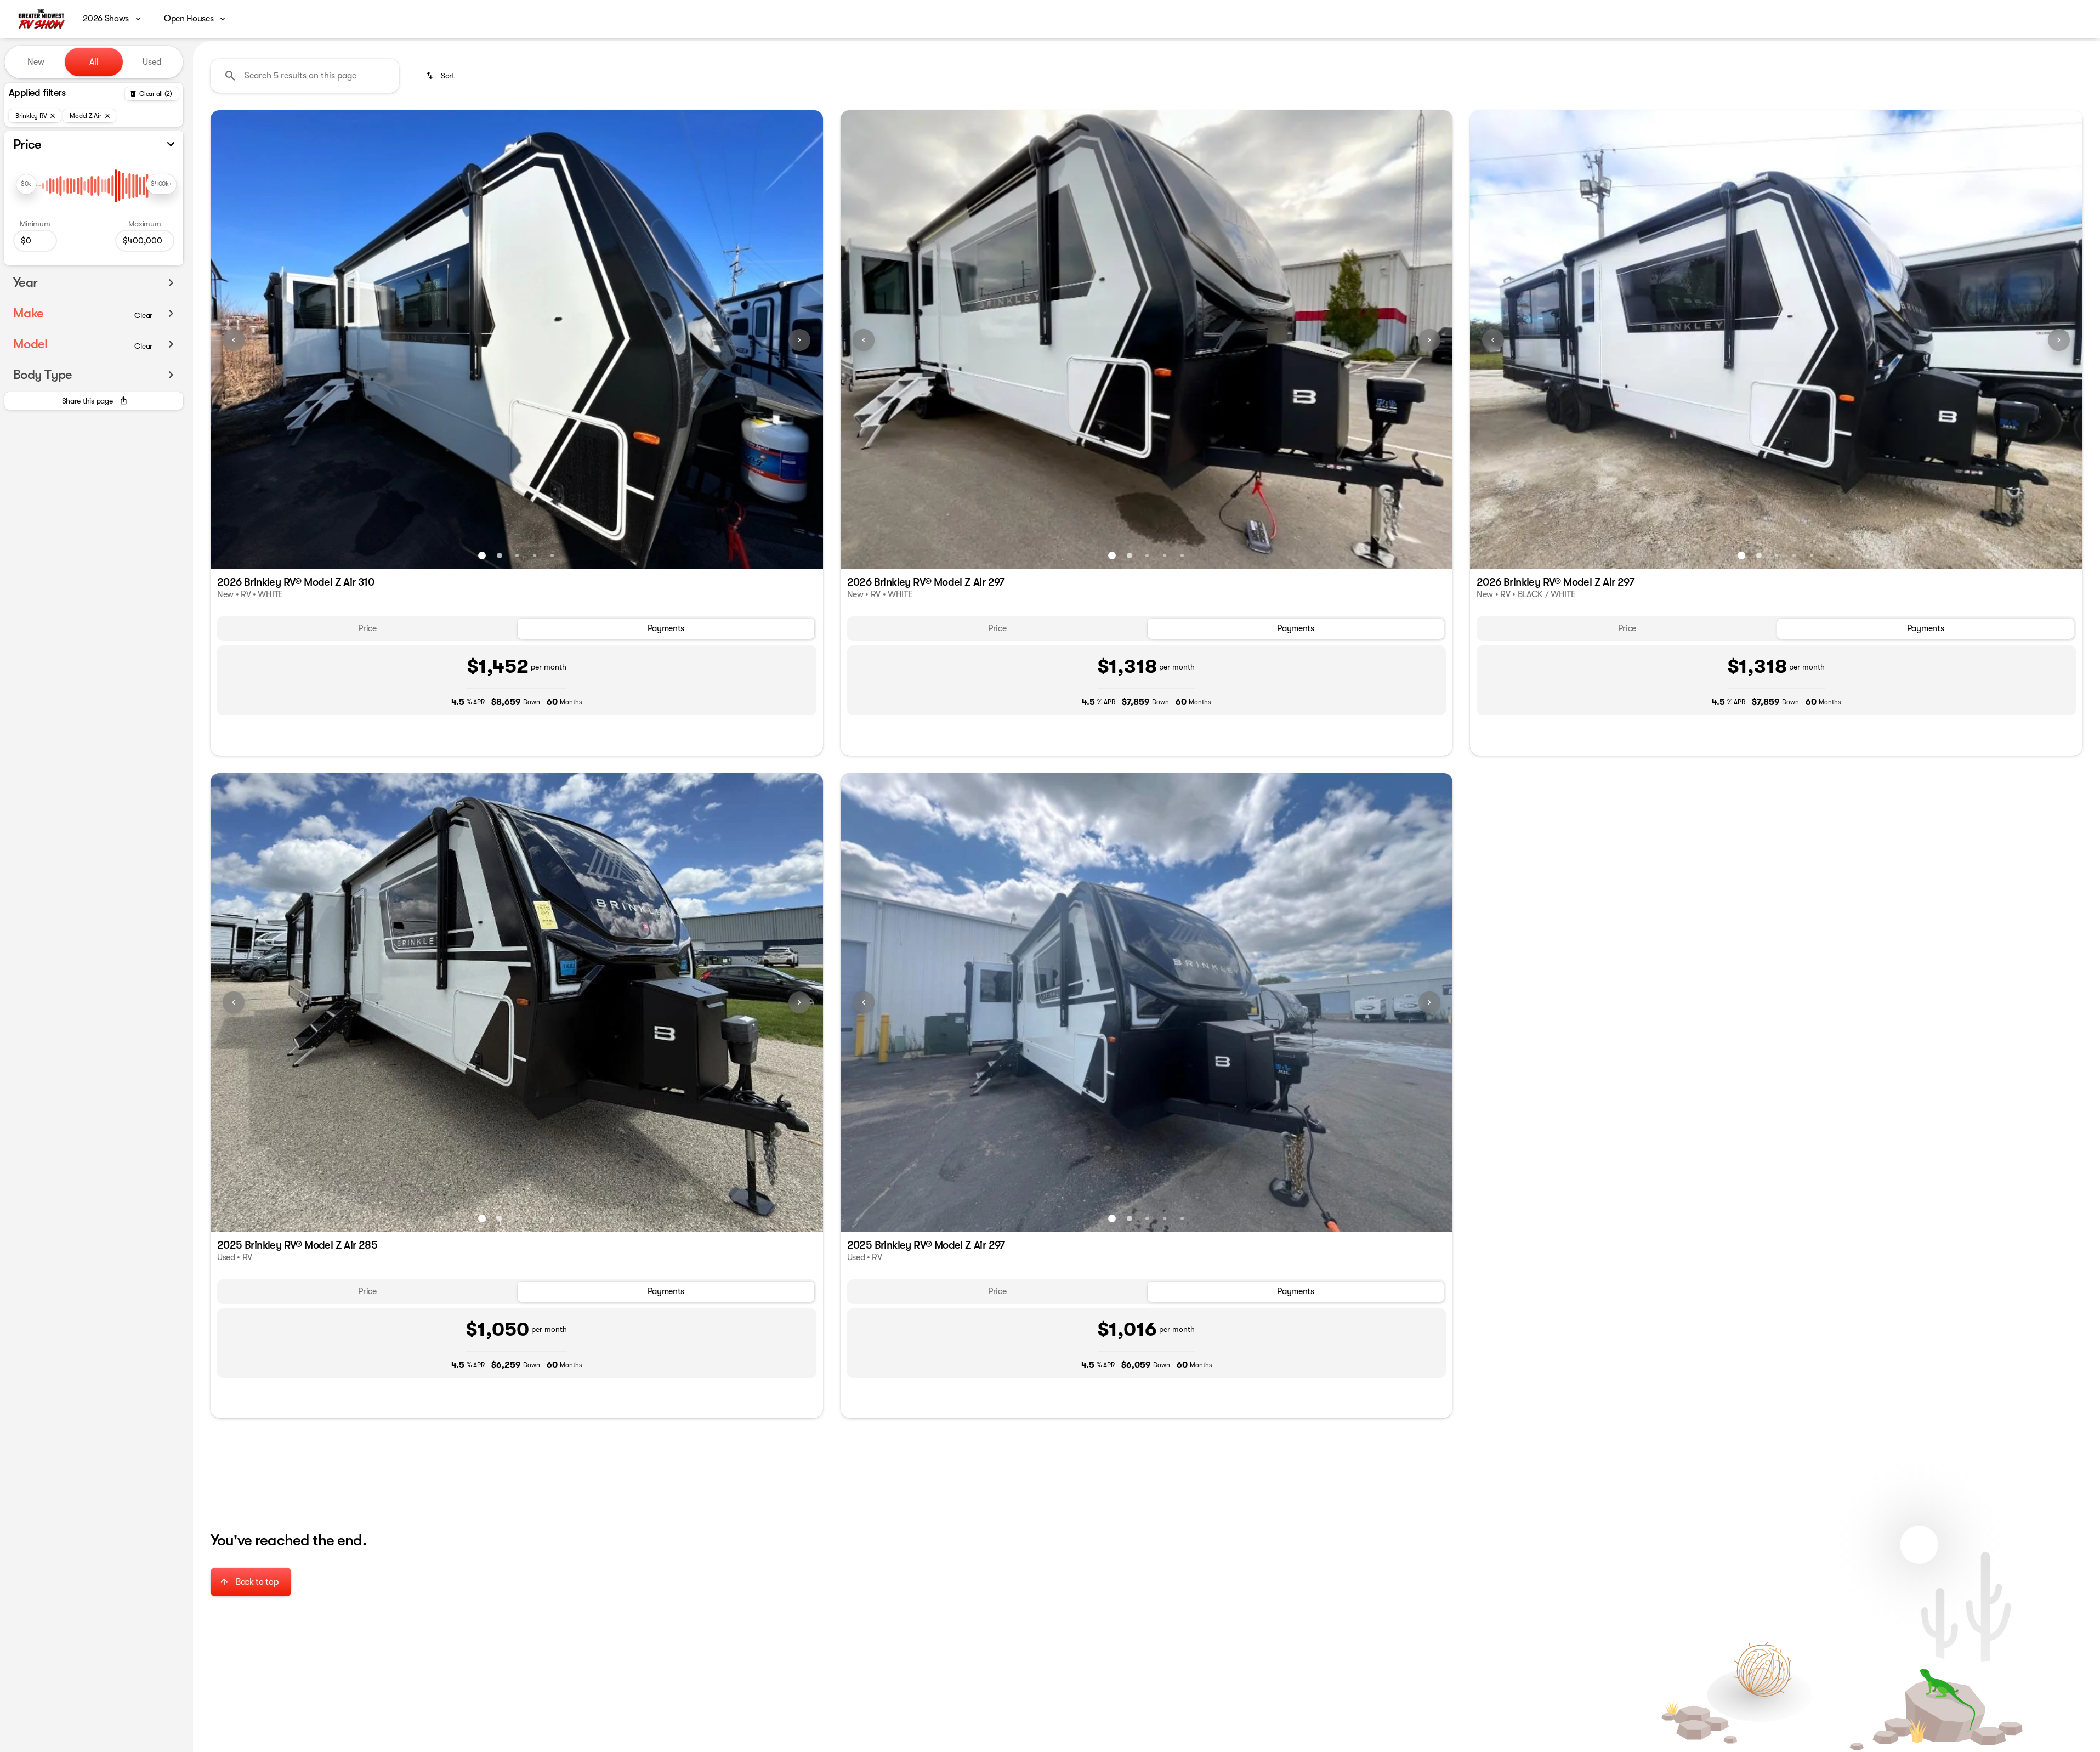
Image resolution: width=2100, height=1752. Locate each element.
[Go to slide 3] (517, 555)
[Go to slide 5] (552, 555)
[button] (256, 340)
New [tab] (36, 62)
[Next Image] (799, 340)
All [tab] (94, 62)
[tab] (367, 629)
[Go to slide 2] (500, 555)
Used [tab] (152, 62)
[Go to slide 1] (482, 555)
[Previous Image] (234, 340)
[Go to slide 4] (535, 555)
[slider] (26, 184)
